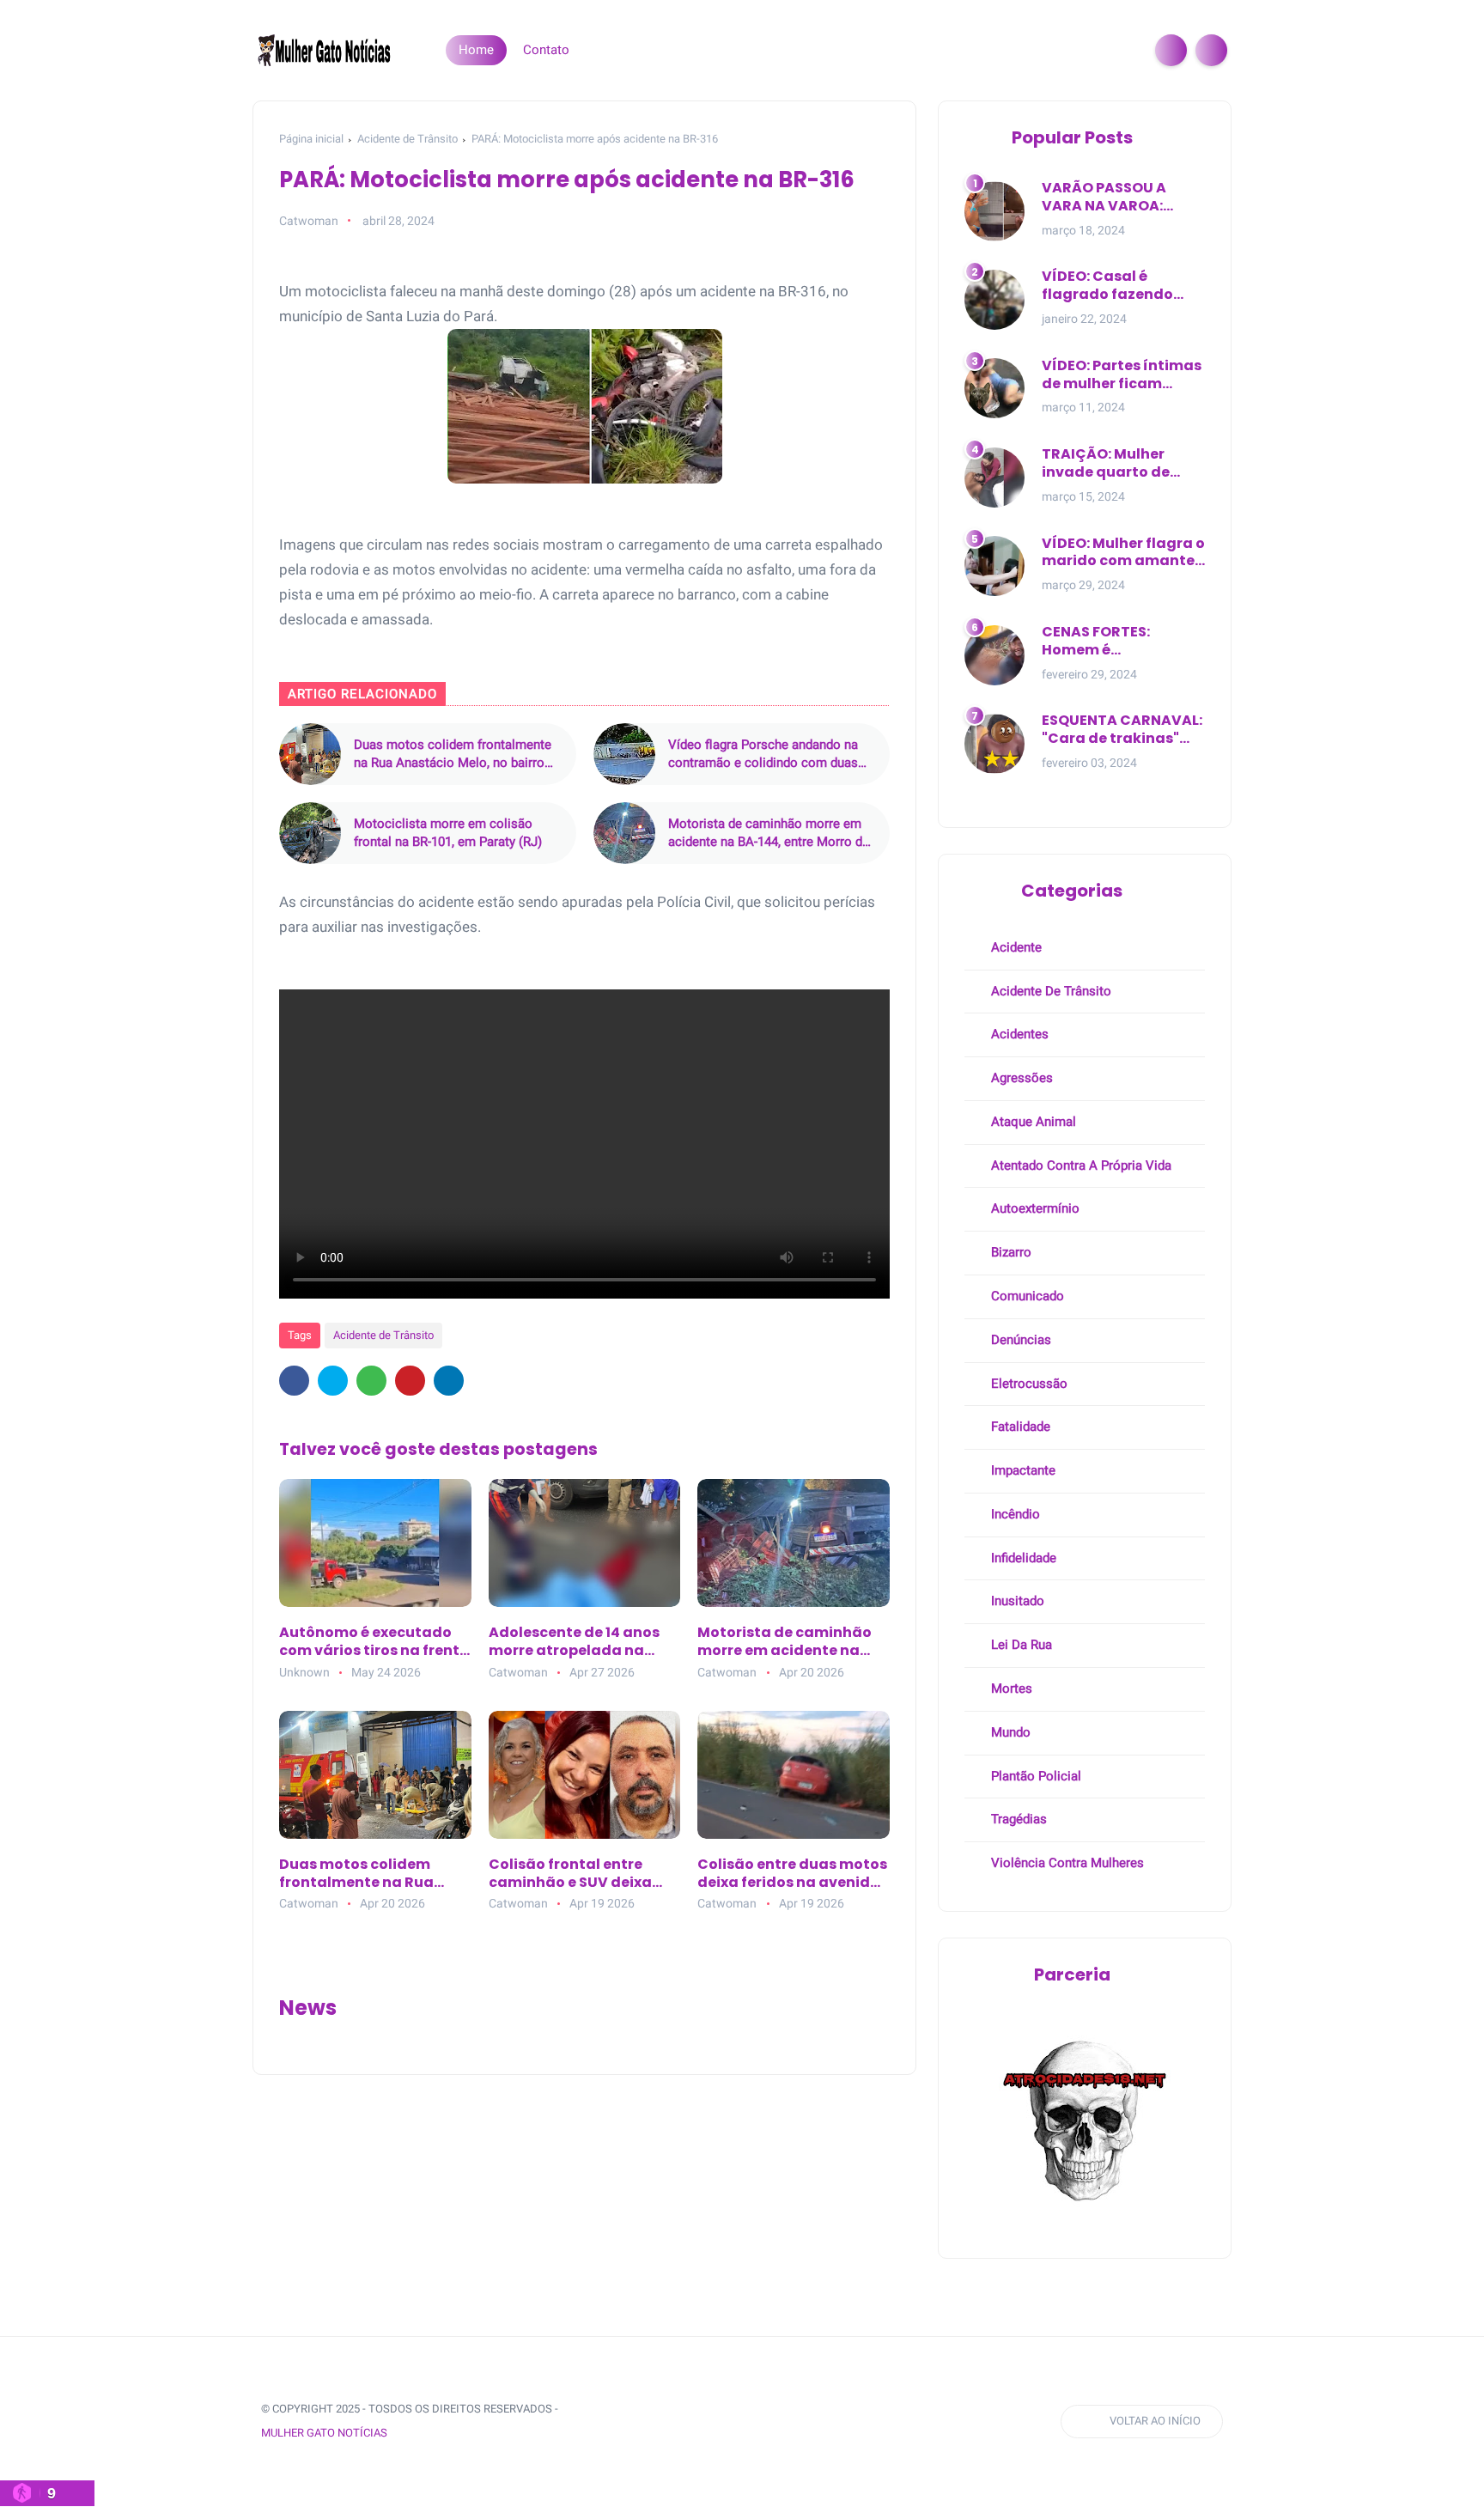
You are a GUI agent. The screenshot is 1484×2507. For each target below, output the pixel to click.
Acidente (1015, 947)
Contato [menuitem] (546, 50)
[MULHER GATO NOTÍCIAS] (325, 49)
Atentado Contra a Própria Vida (1080, 1165)
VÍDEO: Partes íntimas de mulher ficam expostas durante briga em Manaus (1122, 375)
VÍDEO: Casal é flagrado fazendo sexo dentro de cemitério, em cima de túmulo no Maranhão (1123, 286)
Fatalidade (1019, 1427)
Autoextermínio (1034, 1208)
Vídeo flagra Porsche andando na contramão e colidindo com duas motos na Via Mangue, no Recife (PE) (763, 755)
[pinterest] (410, 1381)
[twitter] (333, 1381)
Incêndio (1014, 1514)
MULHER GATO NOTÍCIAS (324, 2433)
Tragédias (1017, 1819)
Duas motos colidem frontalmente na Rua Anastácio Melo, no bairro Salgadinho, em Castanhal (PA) (453, 755)
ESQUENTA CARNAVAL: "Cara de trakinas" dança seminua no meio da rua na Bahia (1122, 730)
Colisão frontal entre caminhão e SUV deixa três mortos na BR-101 (570, 1874)
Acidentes (1018, 1034)
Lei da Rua (1020, 1645)
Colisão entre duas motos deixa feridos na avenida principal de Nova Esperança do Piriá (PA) (792, 1874)
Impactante (1022, 1470)
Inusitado (1016, 1601)
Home (476, 50)
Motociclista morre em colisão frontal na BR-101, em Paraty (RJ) (448, 833)
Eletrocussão (1028, 1384)
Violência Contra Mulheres (1066, 1863)
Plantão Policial (1034, 1776)
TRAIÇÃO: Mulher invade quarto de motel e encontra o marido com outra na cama (1120, 464)
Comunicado (1026, 1296)
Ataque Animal (1032, 1122)
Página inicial (311, 139)
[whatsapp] (371, 1381)
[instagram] (701, 2422)
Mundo (1009, 1732)
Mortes (1010, 1689)
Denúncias (1019, 1340)
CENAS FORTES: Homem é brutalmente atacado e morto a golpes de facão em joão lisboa (1123, 642)
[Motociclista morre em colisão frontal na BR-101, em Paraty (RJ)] (310, 833)
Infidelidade (1022, 1558)
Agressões (1020, 1078)
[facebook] (294, 1381)
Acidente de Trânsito (407, 139)
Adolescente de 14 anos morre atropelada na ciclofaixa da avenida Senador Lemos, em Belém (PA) (584, 1642)
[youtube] (733, 2422)
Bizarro (1010, 1252)
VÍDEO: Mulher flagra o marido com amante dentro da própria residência (1123, 553)
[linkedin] (449, 1381)
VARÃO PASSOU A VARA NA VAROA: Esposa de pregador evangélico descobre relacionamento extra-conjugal (1119, 198)
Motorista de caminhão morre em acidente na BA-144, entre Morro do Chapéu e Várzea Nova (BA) (769, 834)
